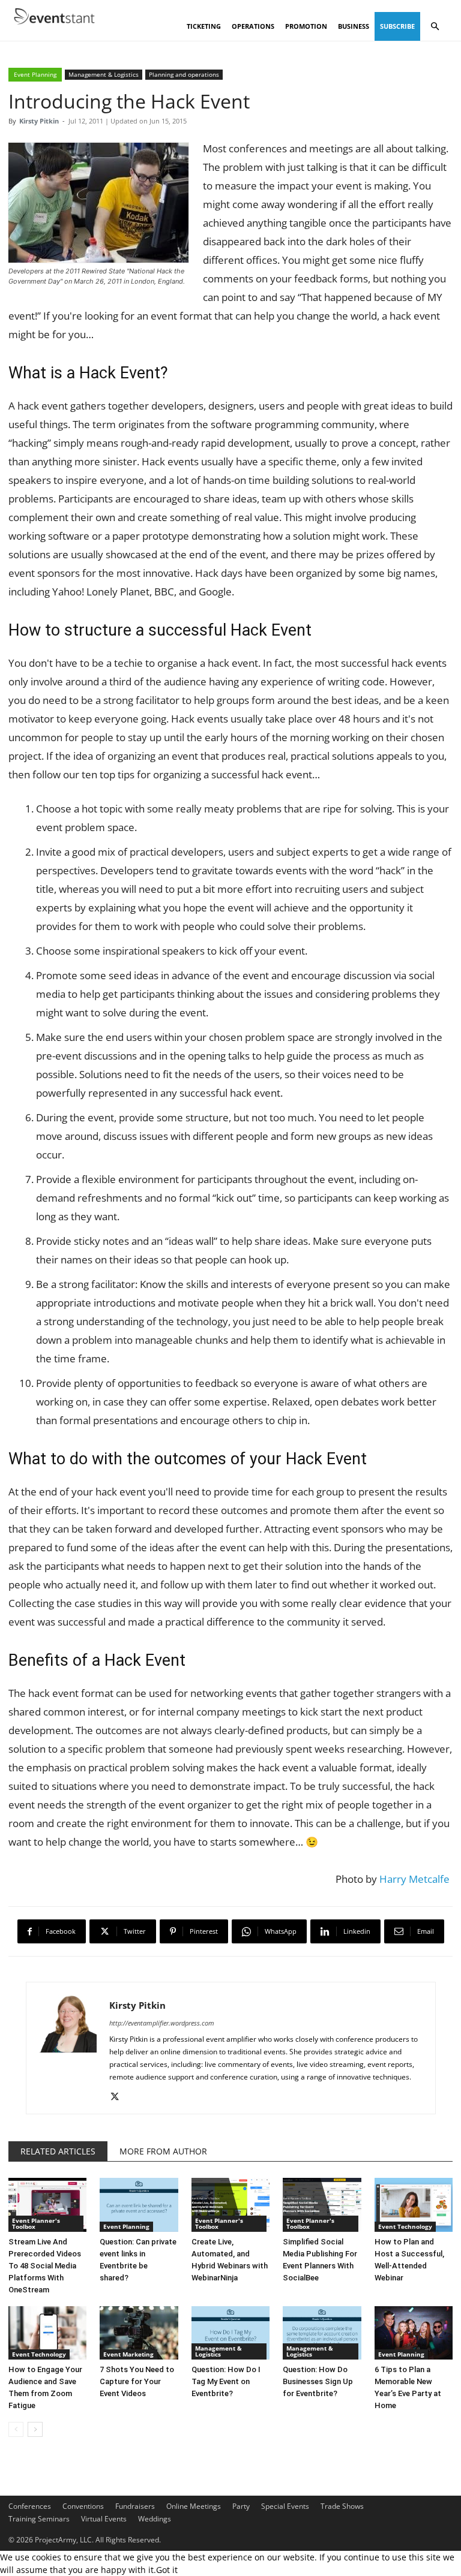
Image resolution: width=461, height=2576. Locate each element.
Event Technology (405, 2226)
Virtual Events (104, 2519)
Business (354, 26)
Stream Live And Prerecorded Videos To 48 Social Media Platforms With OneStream (45, 2266)
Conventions (83, 2506)
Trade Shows (342, 2506)
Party (241, 2506)
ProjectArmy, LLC (63, 2540)
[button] (435, 27)
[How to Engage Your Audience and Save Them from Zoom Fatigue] (47, 2333)
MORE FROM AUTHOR (163, 2151)
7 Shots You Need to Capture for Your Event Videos (137, 2381)
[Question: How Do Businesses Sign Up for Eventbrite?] (322, 2333)
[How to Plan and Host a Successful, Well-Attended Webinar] (414, 2205)
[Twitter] (119, 2097)
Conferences (30, 2506)
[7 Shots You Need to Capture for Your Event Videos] (139, 2333)
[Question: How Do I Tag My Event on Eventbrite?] (230, 2333)
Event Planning (35, 74)
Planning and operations (184, 74)
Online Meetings (194, 2506)
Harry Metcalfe (414, 1879)
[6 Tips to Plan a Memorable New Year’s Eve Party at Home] (414, 2333)
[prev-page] (16, 2429)
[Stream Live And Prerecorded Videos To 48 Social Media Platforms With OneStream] (47, 2205)
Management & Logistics (104, 74)
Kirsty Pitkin (39, 121)
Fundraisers (135, 2506)
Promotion (306, 26)
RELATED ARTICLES (58, 2151)
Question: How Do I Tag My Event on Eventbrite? (226, 2381)
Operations (253, 26)
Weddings (155, 2519)
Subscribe (397, 26)
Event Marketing (128, 2354)
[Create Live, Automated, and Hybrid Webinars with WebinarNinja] (230, 2205)
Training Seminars (39, 2519)
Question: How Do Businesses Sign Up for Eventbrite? (318, 2381)
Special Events (285, 2506)
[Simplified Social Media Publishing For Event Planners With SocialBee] (322, 2205)
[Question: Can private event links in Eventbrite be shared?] (139, 2205)
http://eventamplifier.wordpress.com (162, 2023)
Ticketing (204, 26)
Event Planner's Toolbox (36, 2223)
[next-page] (35, 2429)
